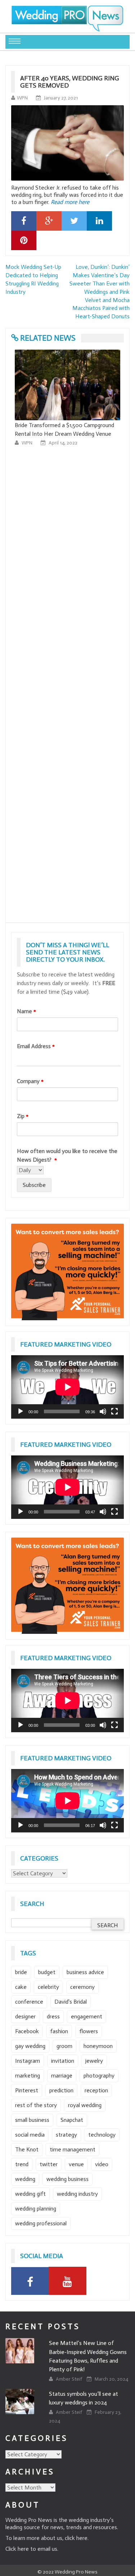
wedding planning (36, 2209)
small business (32, 2120)
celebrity (48, 1987)
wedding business (67, 2179)
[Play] (21, 1411)
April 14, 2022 (63, 443)
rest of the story (36, 2105)
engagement (87, 2016)
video (102, 2164)
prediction (61, 2090)
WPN (22, 98)
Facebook (27, 2031)
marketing (28, 2076)
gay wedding (30, 2046)
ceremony (82, 1987)
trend (22, 2164)
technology (102, 2135)
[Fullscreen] (114, 1411)
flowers (89, 2031)
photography (99, 2076)
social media (30, 2135)
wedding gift (30, 2194)
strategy (66, 2135)
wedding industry (77, 2194)
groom (64, 2046)
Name (26, 1011)
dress (53, 2016)
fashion (59, 2031)
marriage (62, 2076)
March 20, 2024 (111, 2379)
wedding (25, 2179)
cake (21, 1987)
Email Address (36, 1046)
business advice (85, 1972)
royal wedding (85, 2105)
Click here (17, 2549)
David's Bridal (71, 2002)
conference (29, 2002)
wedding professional (41, 2223)
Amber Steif (69, 2379)
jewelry (94, 2061)
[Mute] (103, 1411)
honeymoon (98, 2046)
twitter (49, 2164)
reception (96, 2090)
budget (47, 1972)
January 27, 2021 (61, 98)
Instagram (28, 2061)
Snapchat (72, 2120)
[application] (67, 1387)
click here (76, 2538)
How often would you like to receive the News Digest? (67, 1155)
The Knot (27, 2149)
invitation (63, 2061)
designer (25, 2016)
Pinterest (27, 2090)
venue (76, 2164)
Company (30, 1081)
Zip (23, 1116)
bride (21, 1972)
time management (73, 2149)
